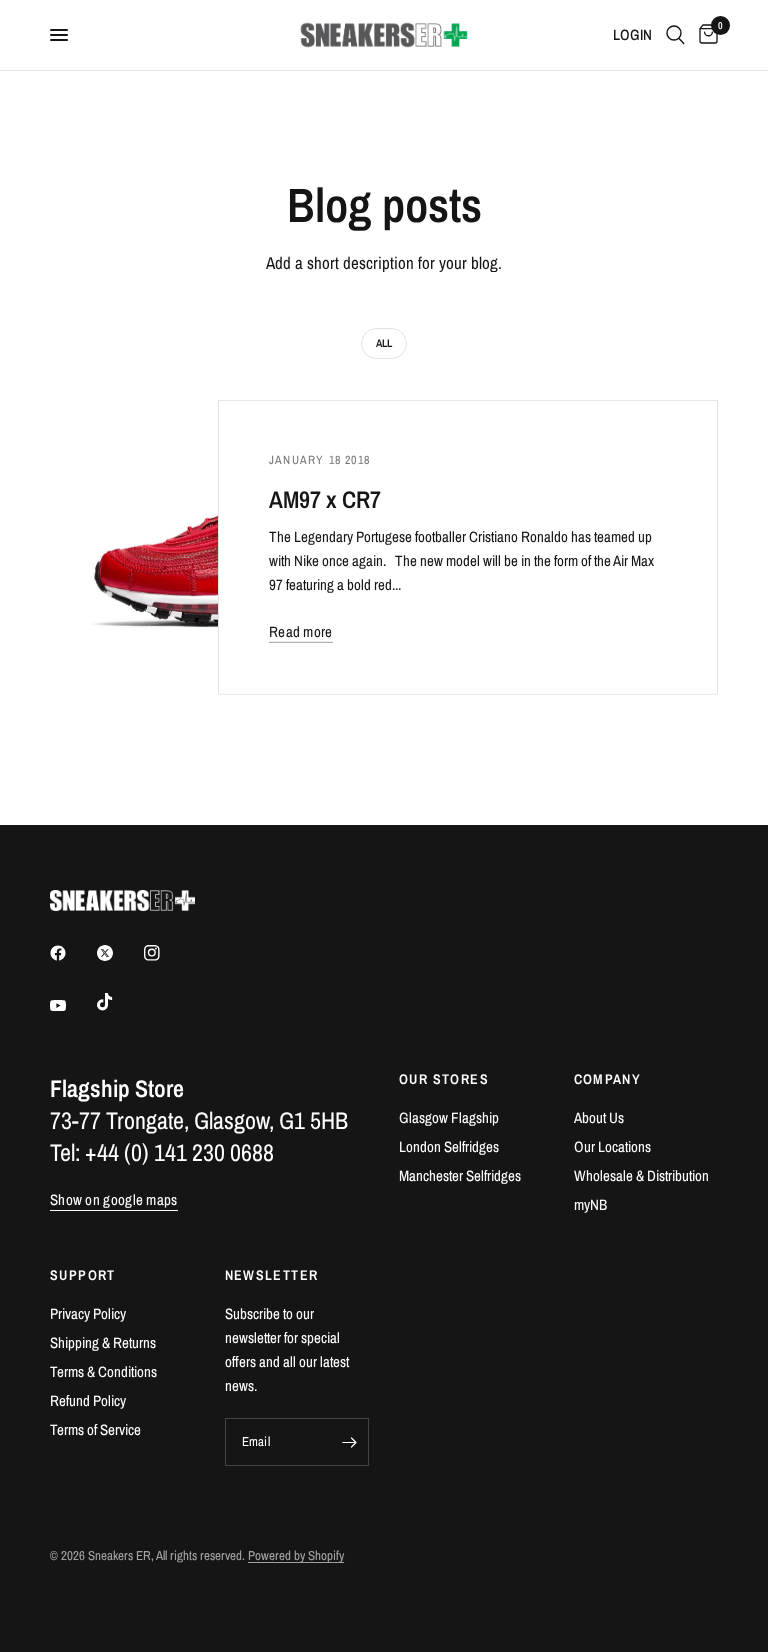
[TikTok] (119, 1002)
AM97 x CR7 (325, 498)
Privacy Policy (88, 1313)
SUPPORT (83, 1275)
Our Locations (612, 1146)
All (384, 343)
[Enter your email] (349, 1442)
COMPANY (608, 1079)
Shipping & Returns (103, 1342)
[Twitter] (119, 953)
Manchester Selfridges (460, 1175)
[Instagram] (166, 953)
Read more (301, 630)
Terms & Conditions (103, 1371)
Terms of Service (95, 1429)
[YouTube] (72, 1005)
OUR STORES (444, 1079)
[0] (705, 35)
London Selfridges (449, 1146)
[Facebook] (72, 953)
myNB (590, 1204)
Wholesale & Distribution (641, 1175)
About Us (599, 1117)
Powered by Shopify (296, 1555)
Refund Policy (88, 1400)
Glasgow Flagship (449, 1117)
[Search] (675, 35)
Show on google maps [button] (114, 1199)
